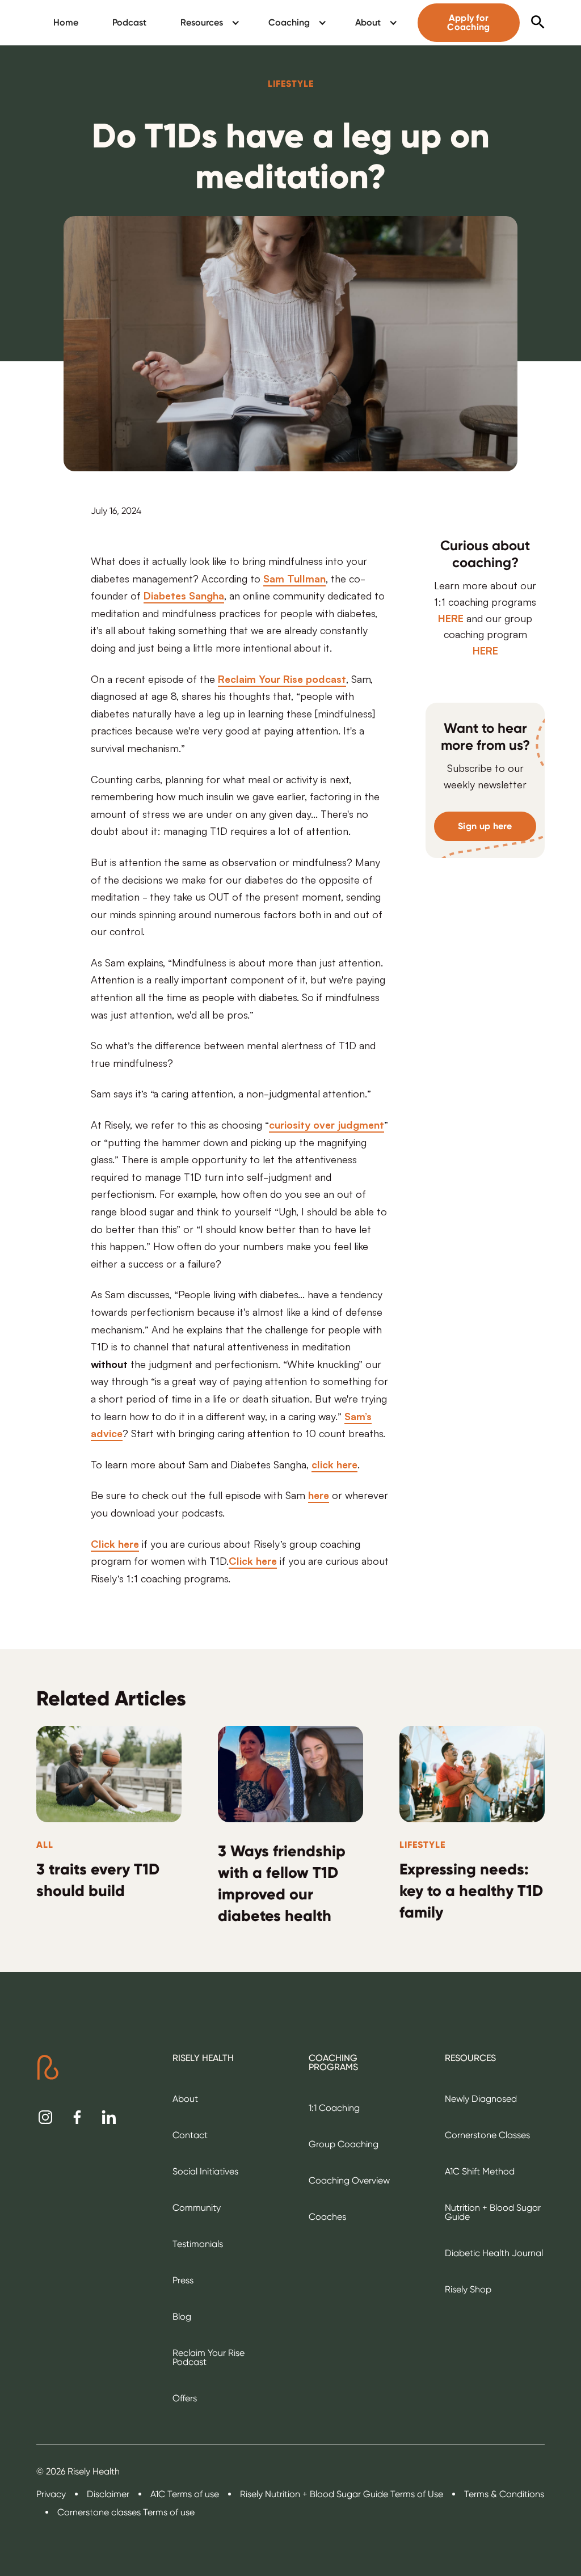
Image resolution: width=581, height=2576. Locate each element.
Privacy (51, 2494)
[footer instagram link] (45, 2117)
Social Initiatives (205, 2171)
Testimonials (198, 2244)
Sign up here (485, 826)
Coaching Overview (349, 2180)
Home (66, 22)
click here (334, 1464)
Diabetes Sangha (184, 595)
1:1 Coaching (334, 2108)
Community (197, 2208)
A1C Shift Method (480, 2171)
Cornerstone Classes (487, 2135)
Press (183, 2280)
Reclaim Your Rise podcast (282, 678)
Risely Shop (468, 2289)
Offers (185, 2398)
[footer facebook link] (77, 2117)
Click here (115, 1543)
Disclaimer (108, 2494)
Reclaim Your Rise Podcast (209, 2357)
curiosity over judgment (327, 1124)
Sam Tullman (294, 578)
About (185, 2099)
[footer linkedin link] (109, 2117)
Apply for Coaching (468, 22)
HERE (451, 618)
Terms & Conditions (504, 2494)
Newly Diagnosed (481, 2099)
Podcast (129, 22)
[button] (207, 23)
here (319, 1494)
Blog (182, 2317)
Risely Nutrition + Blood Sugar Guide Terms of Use (342, 2494)
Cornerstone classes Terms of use (126, 2512)
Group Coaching (344, 2144)
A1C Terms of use (185, 2494)
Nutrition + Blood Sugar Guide (493, 2212)
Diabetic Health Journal (494, 2253)
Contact (190, 2135)
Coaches (327, 2217)
